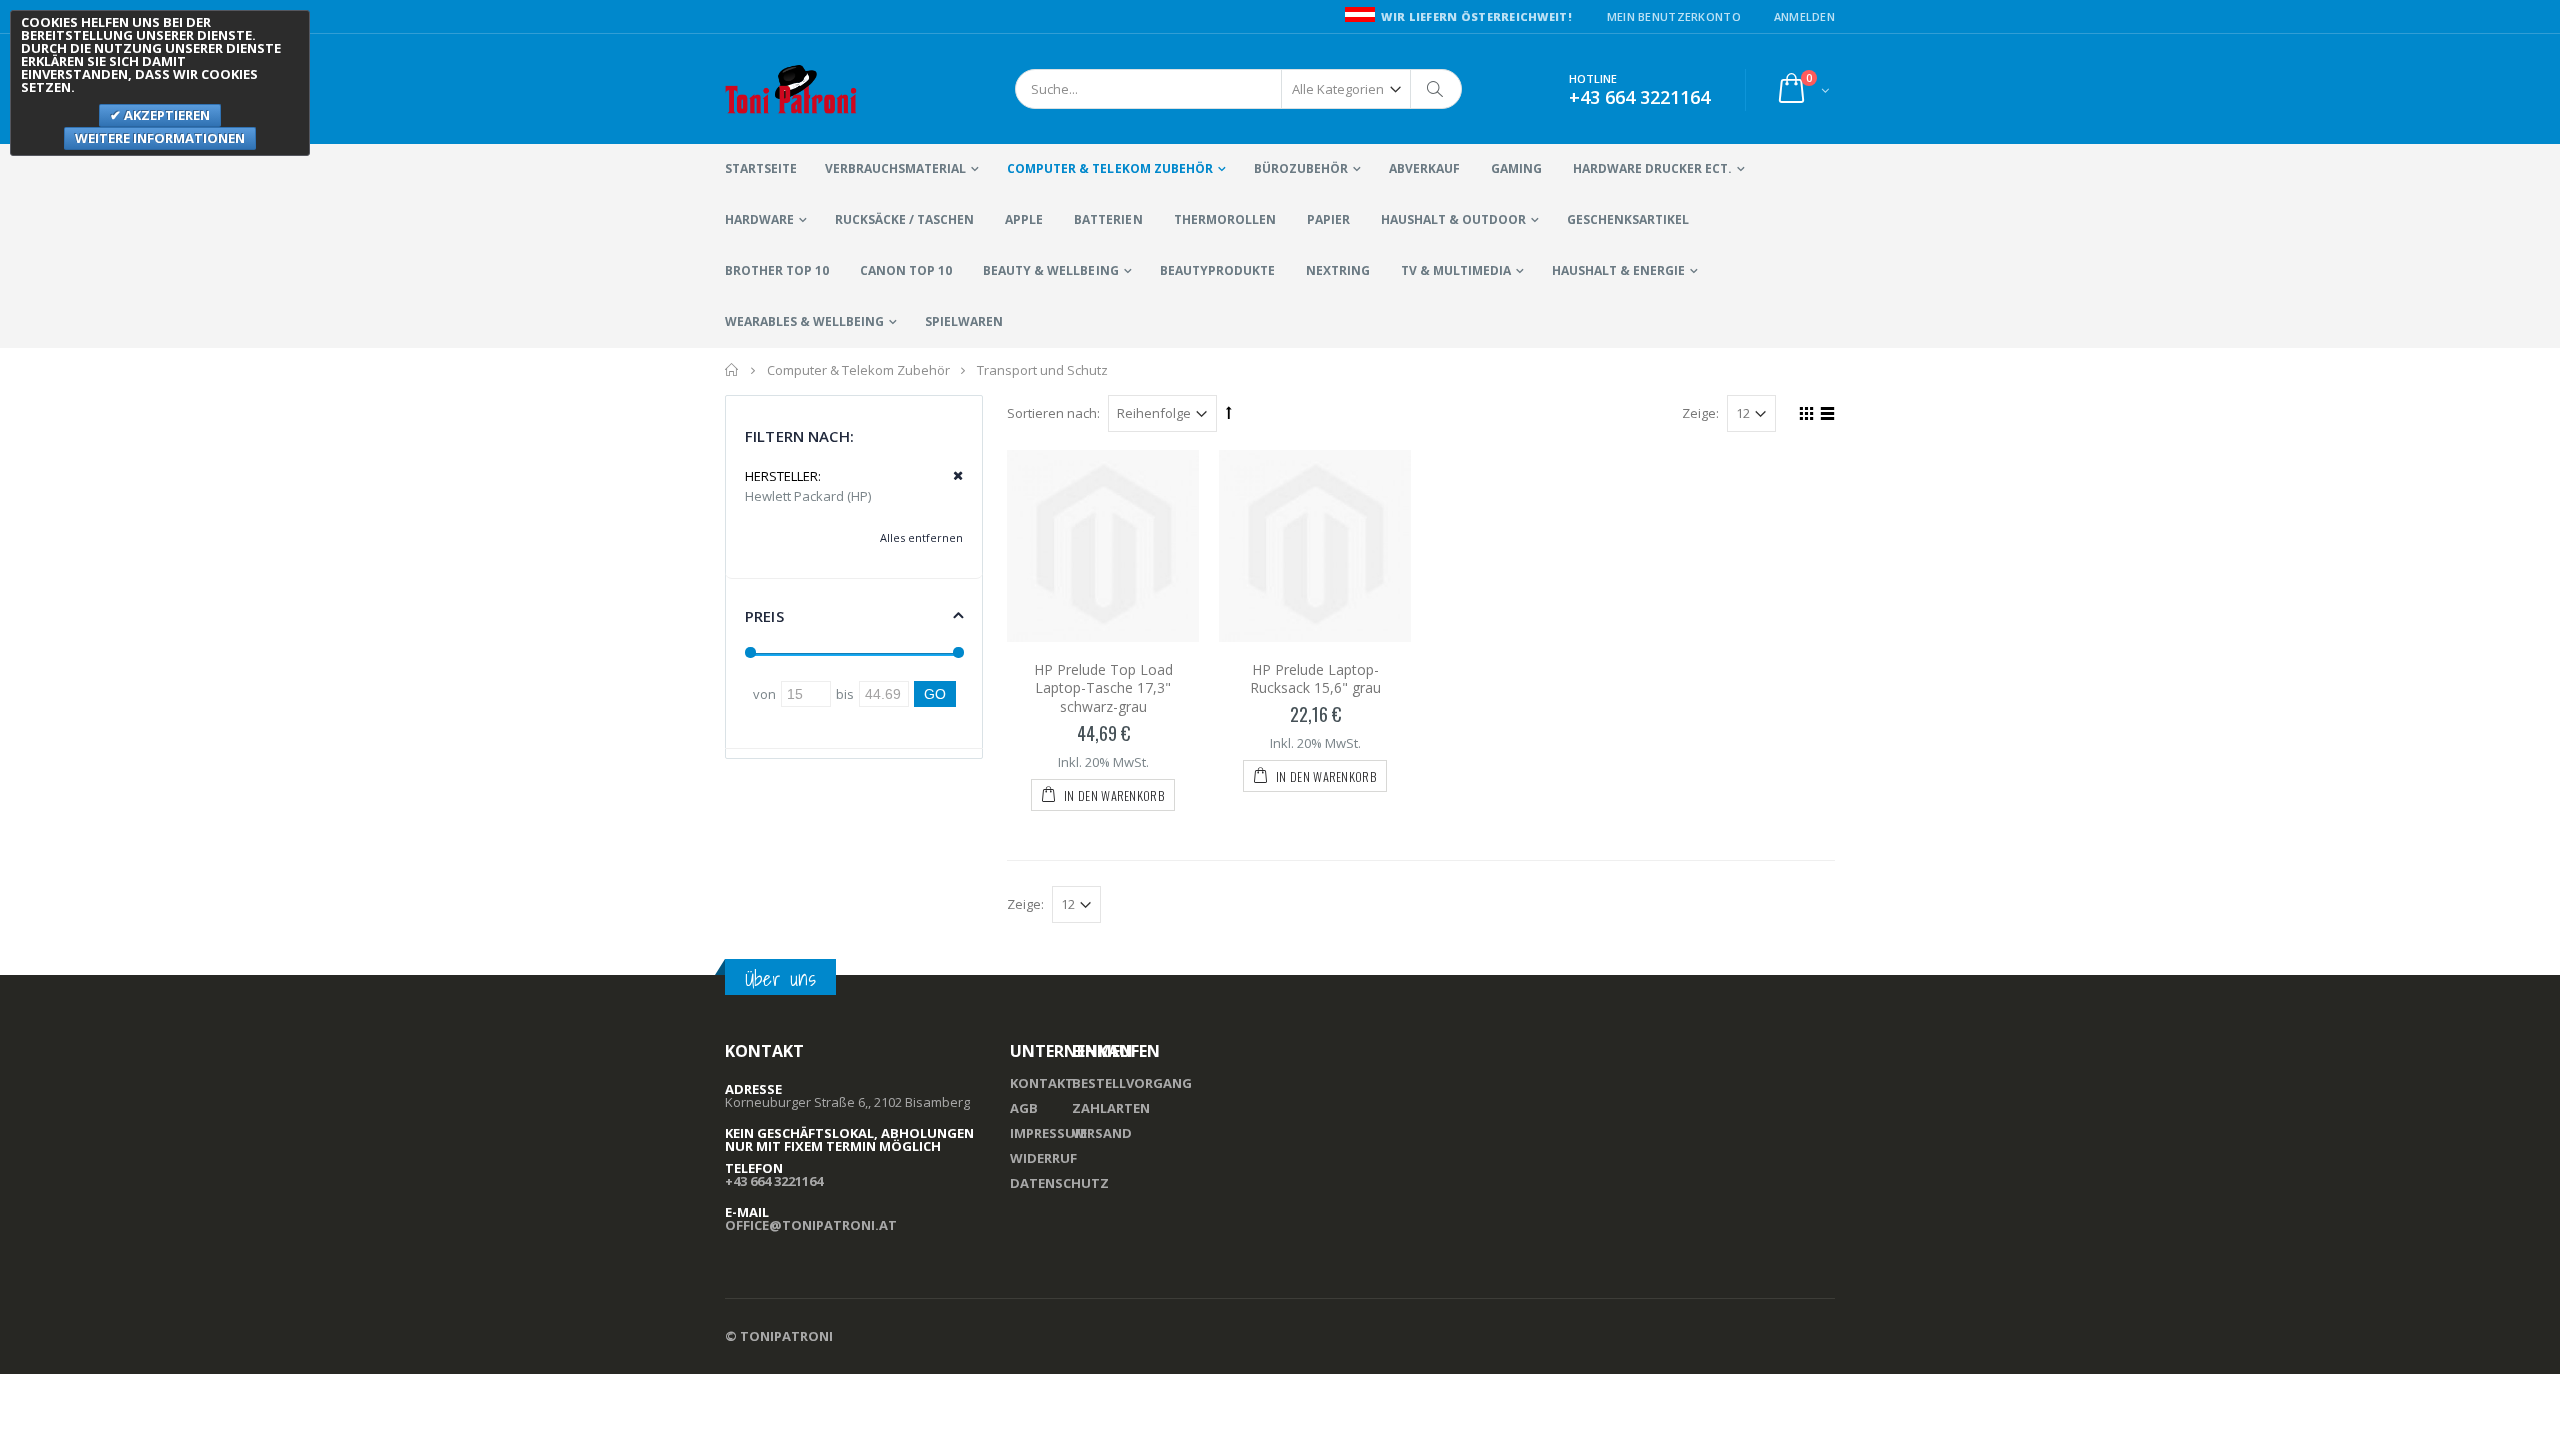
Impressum (1048, 1133)
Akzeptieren (165, 115)
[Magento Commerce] (791, 89)
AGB (1024, 1108)
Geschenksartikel (1628, 219)
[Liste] (1824, 416)
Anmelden (1804, 16)
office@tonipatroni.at (811, 1225)
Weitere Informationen (160, 138)
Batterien (1108, 219)
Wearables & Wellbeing (804, 321)
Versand (1102, 1133)
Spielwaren (964, 321)
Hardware (759, 219)
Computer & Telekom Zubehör (1109, 168)
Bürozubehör (1301, 168)
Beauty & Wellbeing (1050, 270)
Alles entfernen (921, 537)
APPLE (1024, 219)
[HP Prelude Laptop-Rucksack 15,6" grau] (1315, 546)
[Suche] (1436, 89)
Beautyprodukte (1217, 270)
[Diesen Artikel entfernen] (951, 476)
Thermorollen (1225, 219)
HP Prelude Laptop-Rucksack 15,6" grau (1315, 679)
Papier (1328, 219)
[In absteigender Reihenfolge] (1229, 412)
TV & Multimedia (1456, 270)
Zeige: (1700, 413)
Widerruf (1043, 1158)
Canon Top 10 (906, 270)
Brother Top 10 (777, 270)
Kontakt (1042, 1083)
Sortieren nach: (1053, 413)
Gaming (1516, 168)
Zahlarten (1111, 1108)
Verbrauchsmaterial (895, 168)
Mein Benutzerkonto (1674, 16)
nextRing (1338, 270)
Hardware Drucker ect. (1652, 168)
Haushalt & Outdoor (1453, 219)
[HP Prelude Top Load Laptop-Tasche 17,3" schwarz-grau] (1103, 546)
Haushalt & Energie (1618, 270)
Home (732, 370)
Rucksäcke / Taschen (904, 219)
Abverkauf (1424, 168)
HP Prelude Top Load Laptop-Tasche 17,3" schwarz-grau (1103, 688)
